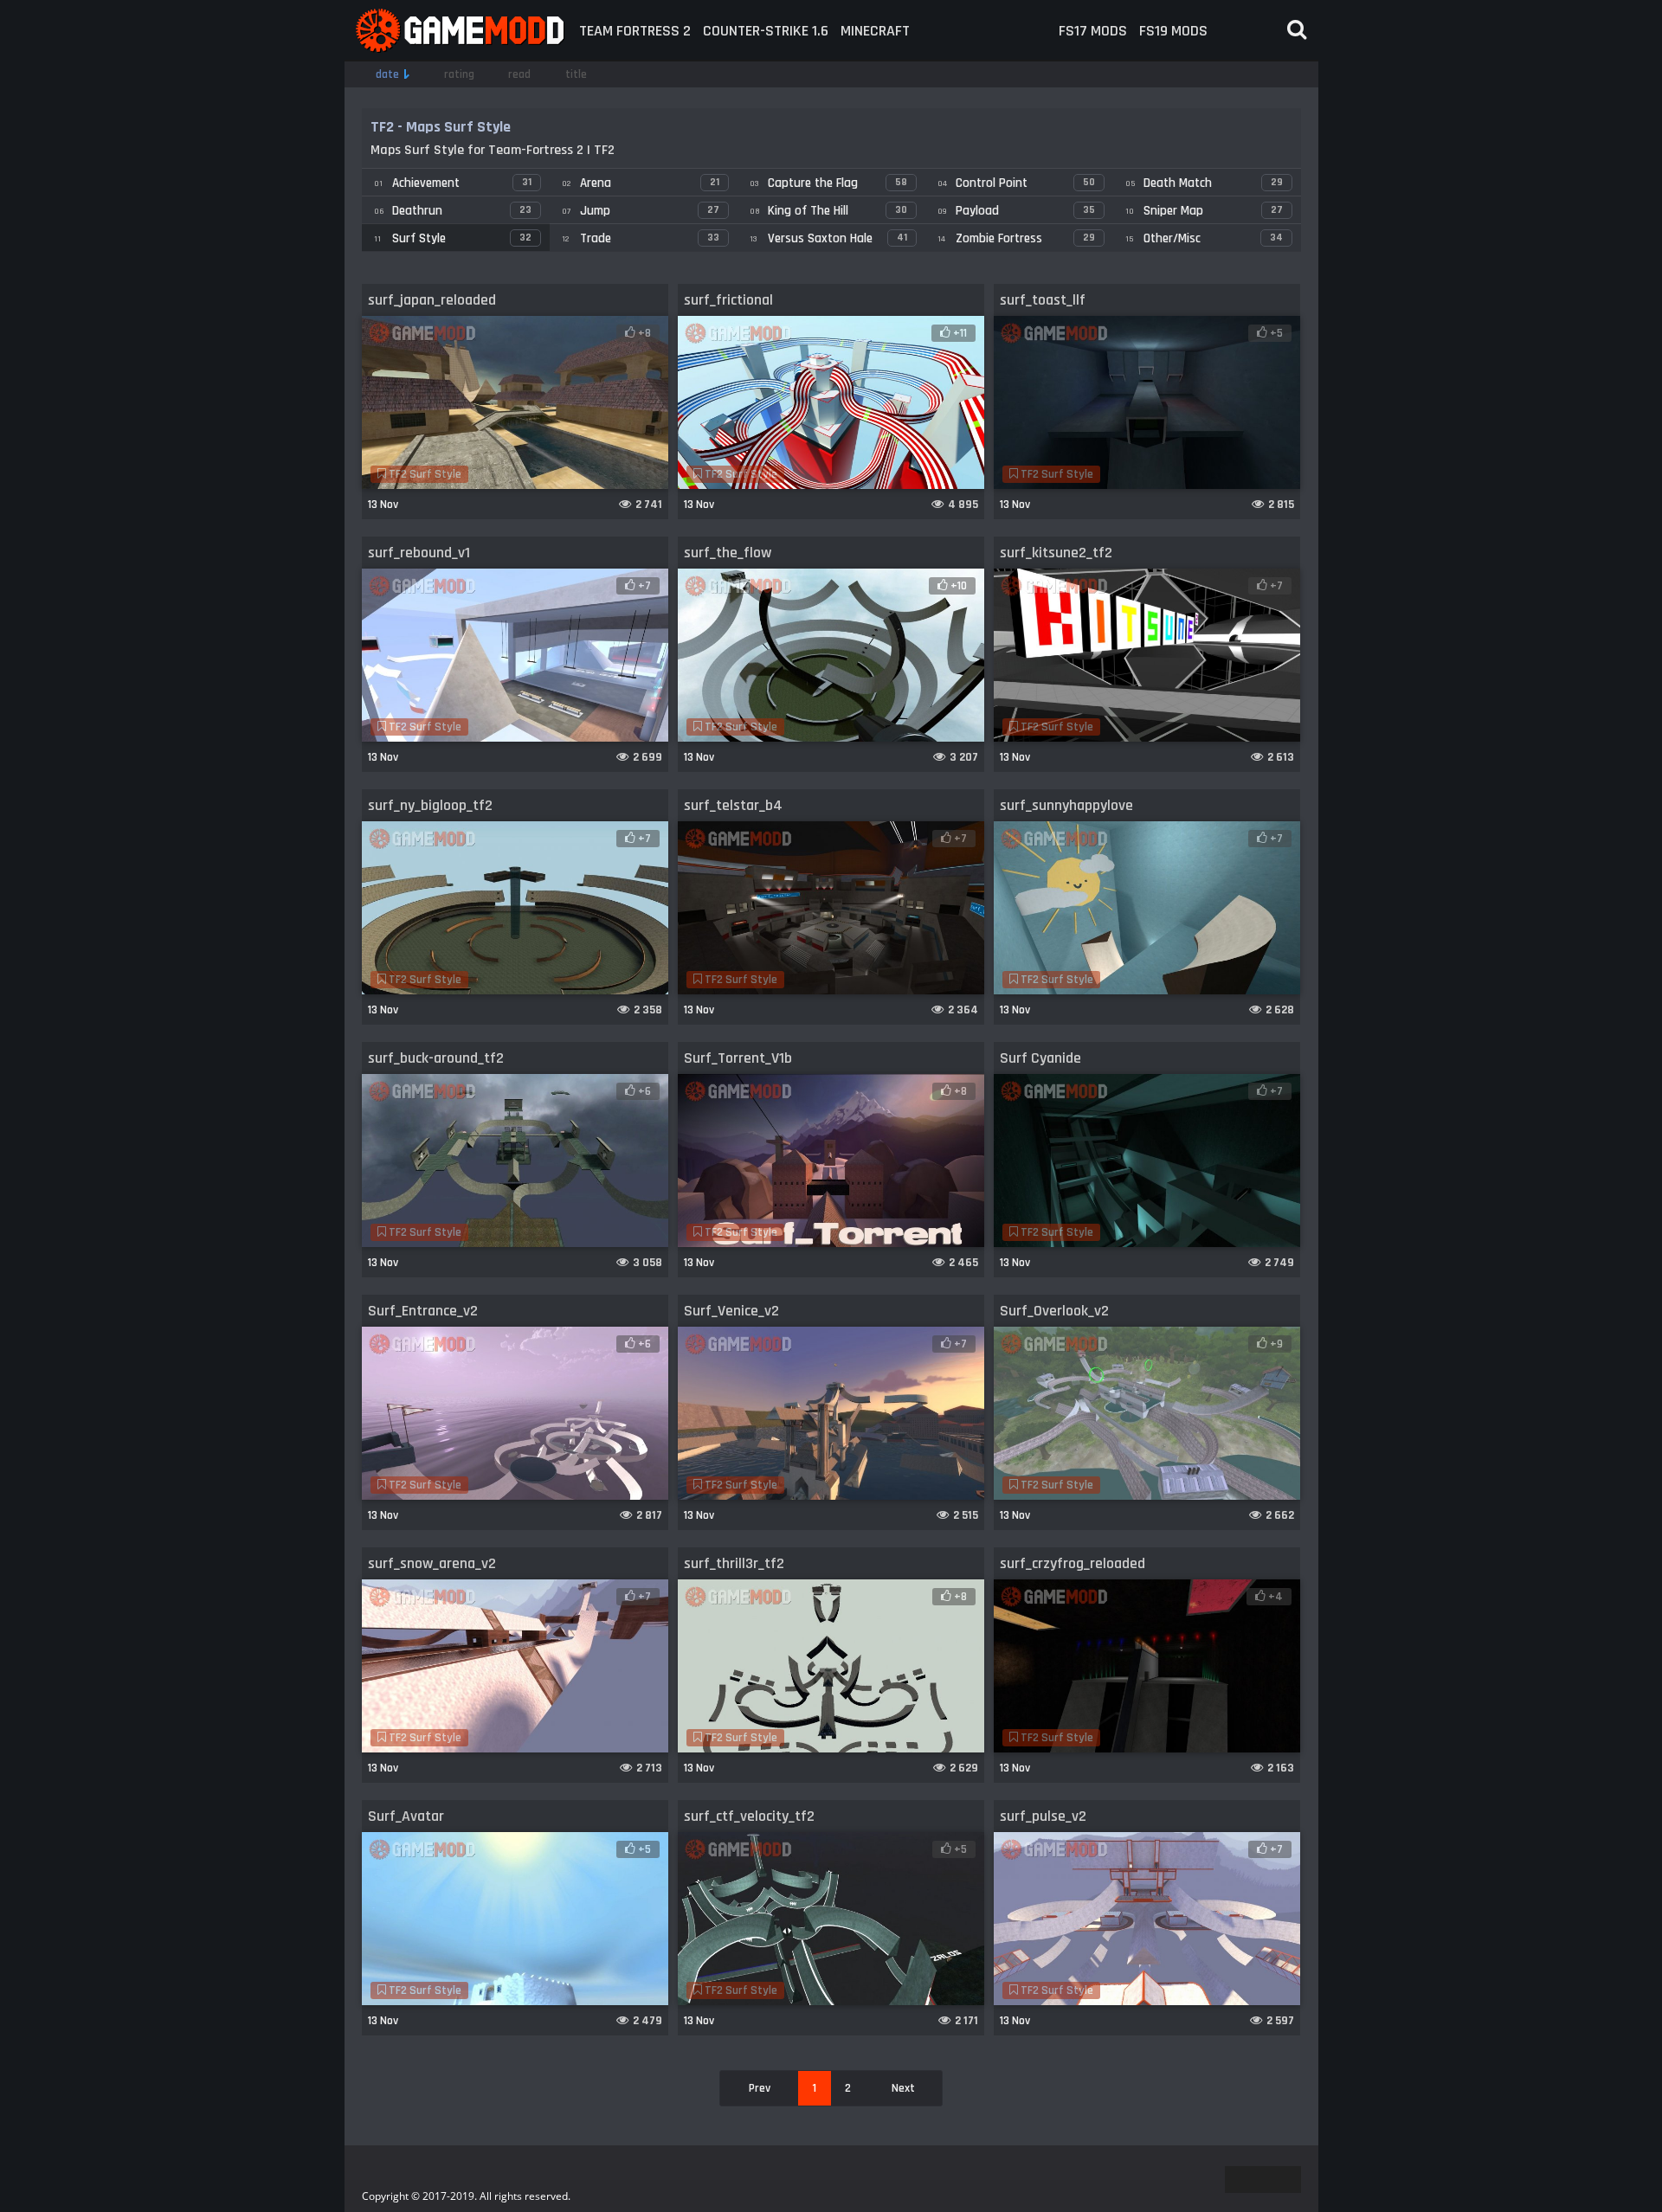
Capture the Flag (828, 183)
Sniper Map (1204, 211)
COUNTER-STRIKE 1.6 (766, 31)
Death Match (1204, 183)
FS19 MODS (1173, 31)
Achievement (453, 183)
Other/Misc (1204, 238)
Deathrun (453, 211)
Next (903, 2088)
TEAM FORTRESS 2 (635, 31)
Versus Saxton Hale (828, 238)
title (576, 74)
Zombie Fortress (1016, 238)
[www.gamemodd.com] (459, 31)
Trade (641, 238)
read (519, 74)
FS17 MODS (1093, 31)
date (387, 74)
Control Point (1016, 183)
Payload (1016, 211)
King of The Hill (828, 211)
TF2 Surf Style (424, 474)
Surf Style (453, 238)
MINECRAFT (875, 31)
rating (459, 74)
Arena (641, 183)
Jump (641, 211)
